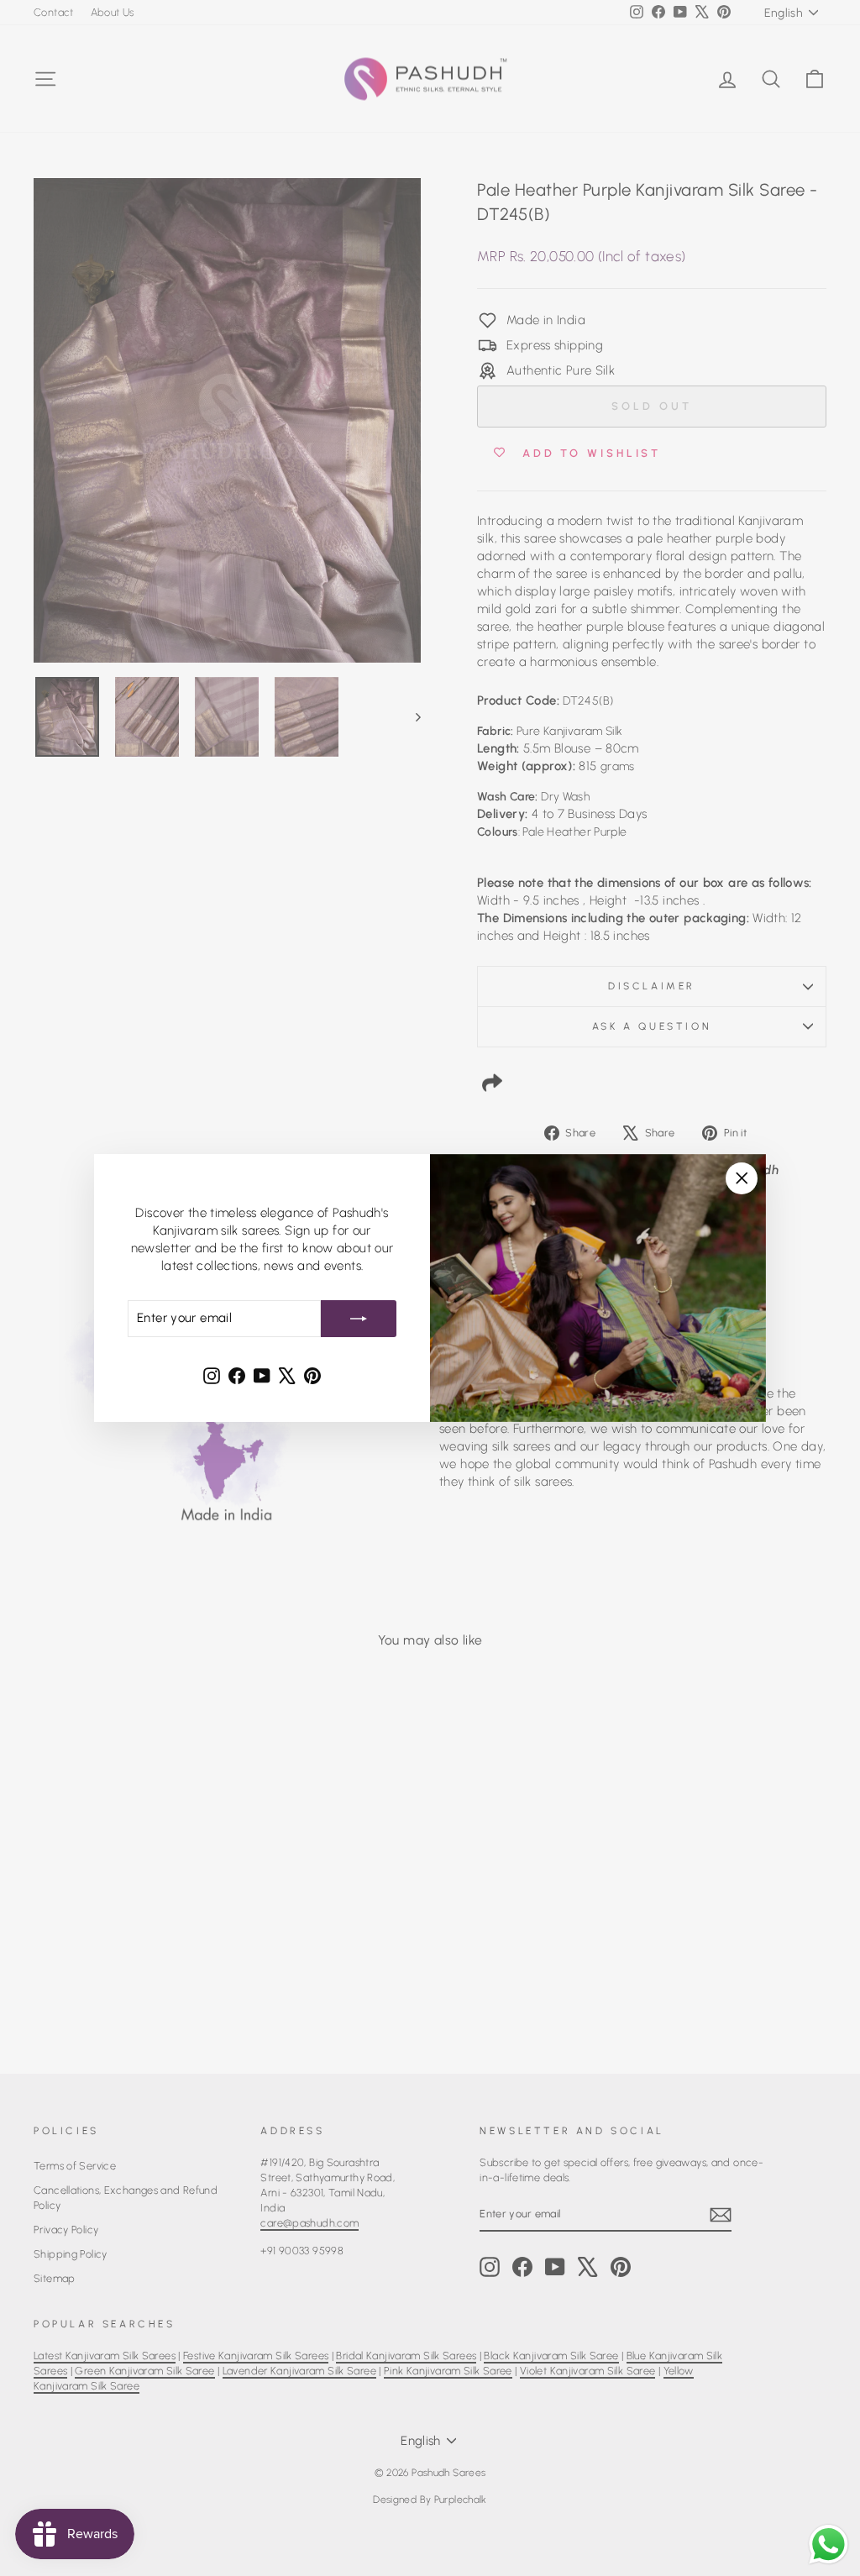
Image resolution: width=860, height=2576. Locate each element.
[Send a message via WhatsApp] (829, 2545)
